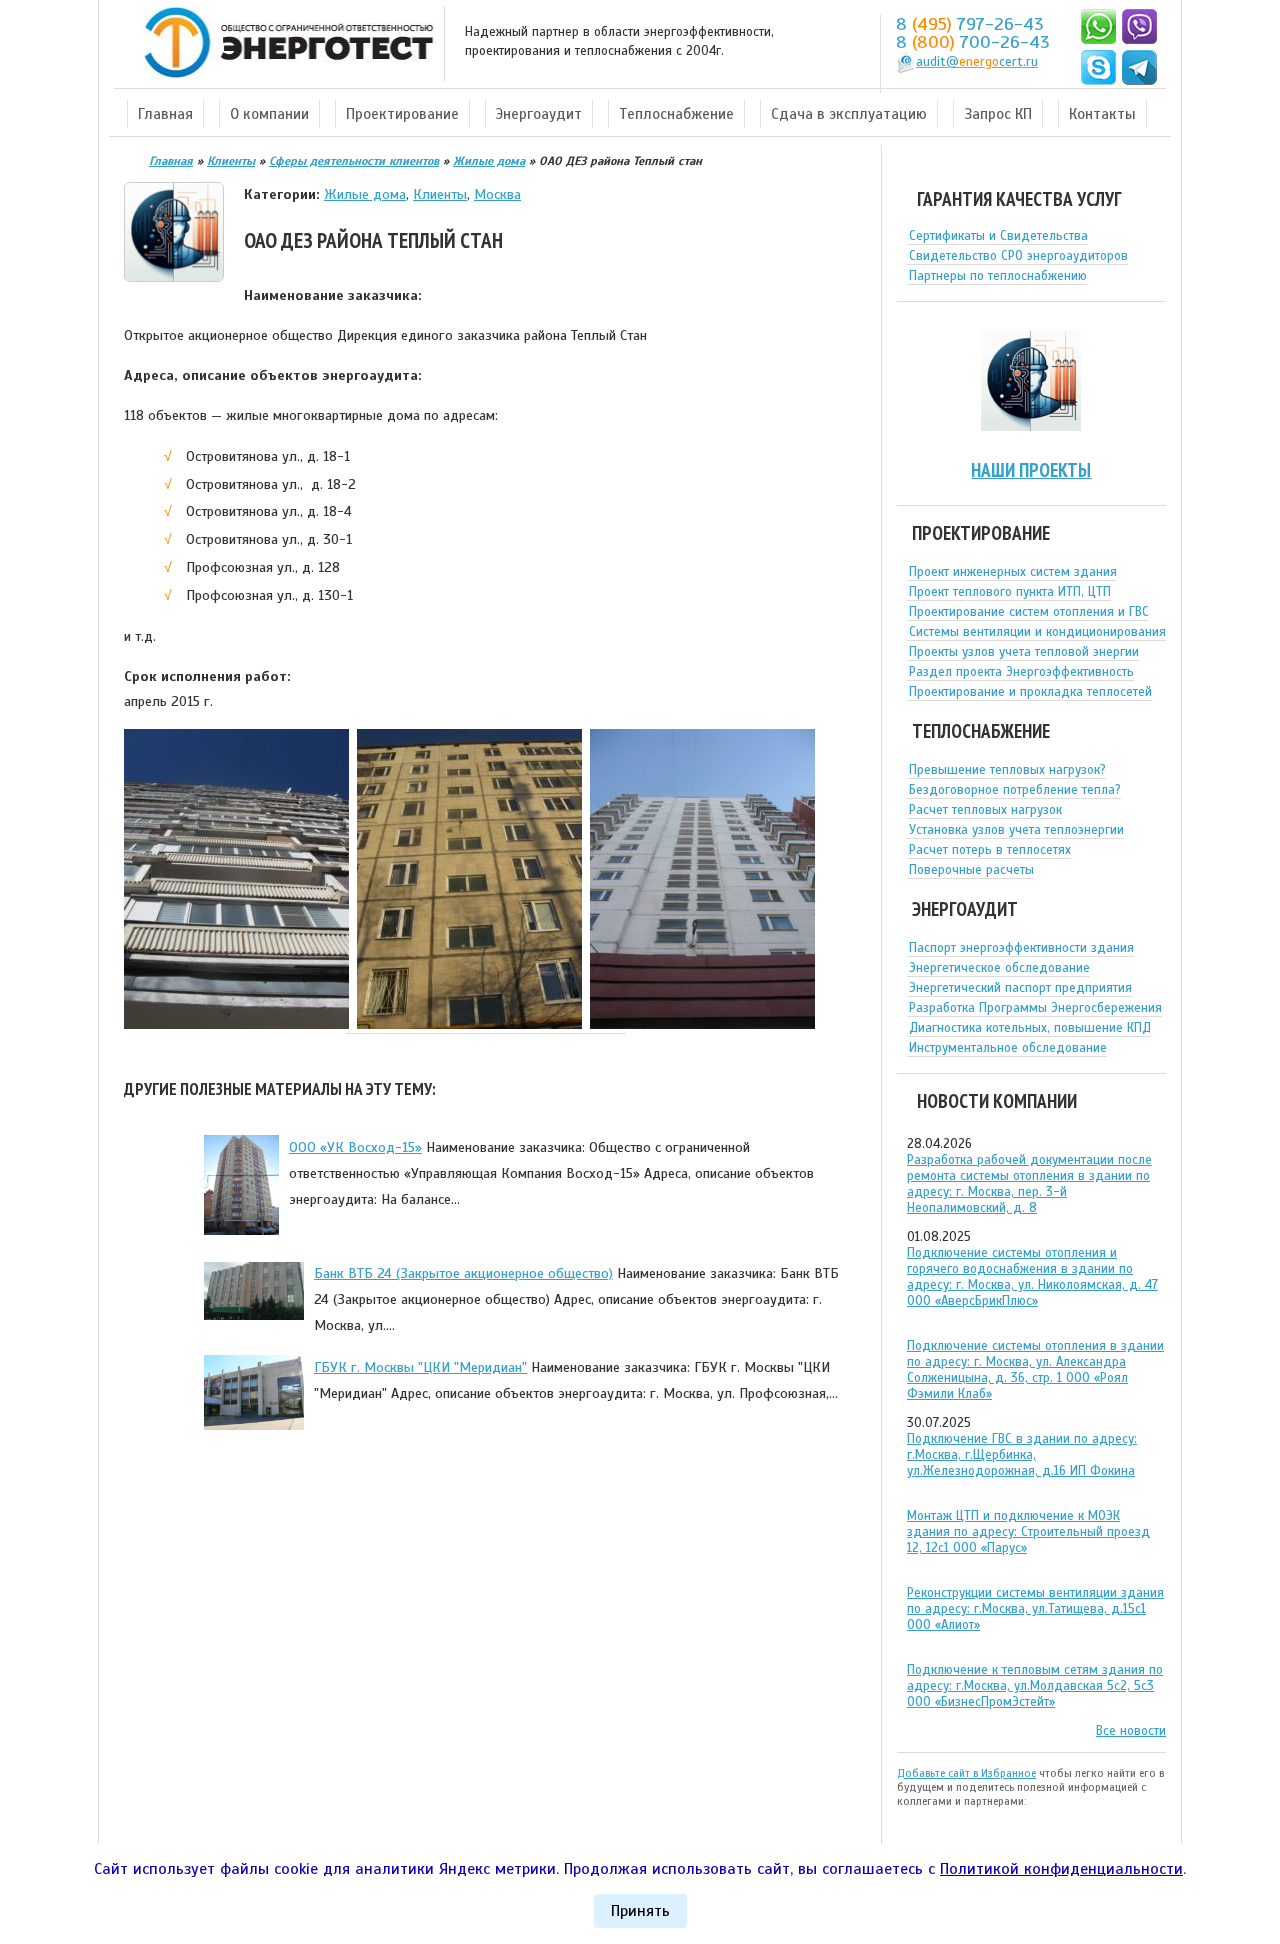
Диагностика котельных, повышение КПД (1030, 1028)
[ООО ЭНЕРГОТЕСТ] (283, 43)
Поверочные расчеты (971, 870)
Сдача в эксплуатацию (849, 114)
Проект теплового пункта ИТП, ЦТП (1010, 592)
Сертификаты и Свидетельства (998, 236)
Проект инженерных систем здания (1013, 572)
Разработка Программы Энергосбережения (1035, 1008)
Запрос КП (998, 114)
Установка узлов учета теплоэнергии (1016, 830)
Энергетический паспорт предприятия (1020, 988)
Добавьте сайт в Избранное (966, 1773)
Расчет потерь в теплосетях (990, 850)
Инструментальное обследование (1008, 1048)
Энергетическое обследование (999, 968)
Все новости (1131, 1731)
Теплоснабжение (676, 114)
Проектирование (402, 114)
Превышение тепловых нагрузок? (1007, 770)
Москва (497, 194)
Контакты (1102, 114)
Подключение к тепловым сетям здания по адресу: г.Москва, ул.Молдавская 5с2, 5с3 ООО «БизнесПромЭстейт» (1035, 1686)
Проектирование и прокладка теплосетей (1030, 692)
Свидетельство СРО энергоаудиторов (1018, 256)
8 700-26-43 (973, 42)
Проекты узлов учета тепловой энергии (1024, 652)
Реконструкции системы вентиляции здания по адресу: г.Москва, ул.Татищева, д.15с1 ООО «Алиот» (1035, 1609)
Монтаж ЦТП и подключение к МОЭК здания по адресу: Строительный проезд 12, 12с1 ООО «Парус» (1028, 1532)
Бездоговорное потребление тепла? (1015, 790)
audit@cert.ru (977, 62)
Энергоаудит (539, 114)
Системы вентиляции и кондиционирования (1037, 632)
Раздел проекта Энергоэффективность (1021, 672)
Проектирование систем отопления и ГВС (1029, 612)
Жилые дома (365, 194)
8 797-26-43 (970, 24)
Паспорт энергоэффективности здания (1021, 948)
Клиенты (440, 194)
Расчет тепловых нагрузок (985, 810)
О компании (269, 114)
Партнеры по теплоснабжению (998, 276)
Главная (165, 114)
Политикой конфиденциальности (1061, 1869)
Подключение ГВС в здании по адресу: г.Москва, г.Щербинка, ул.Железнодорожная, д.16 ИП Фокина (1022, 1455)
